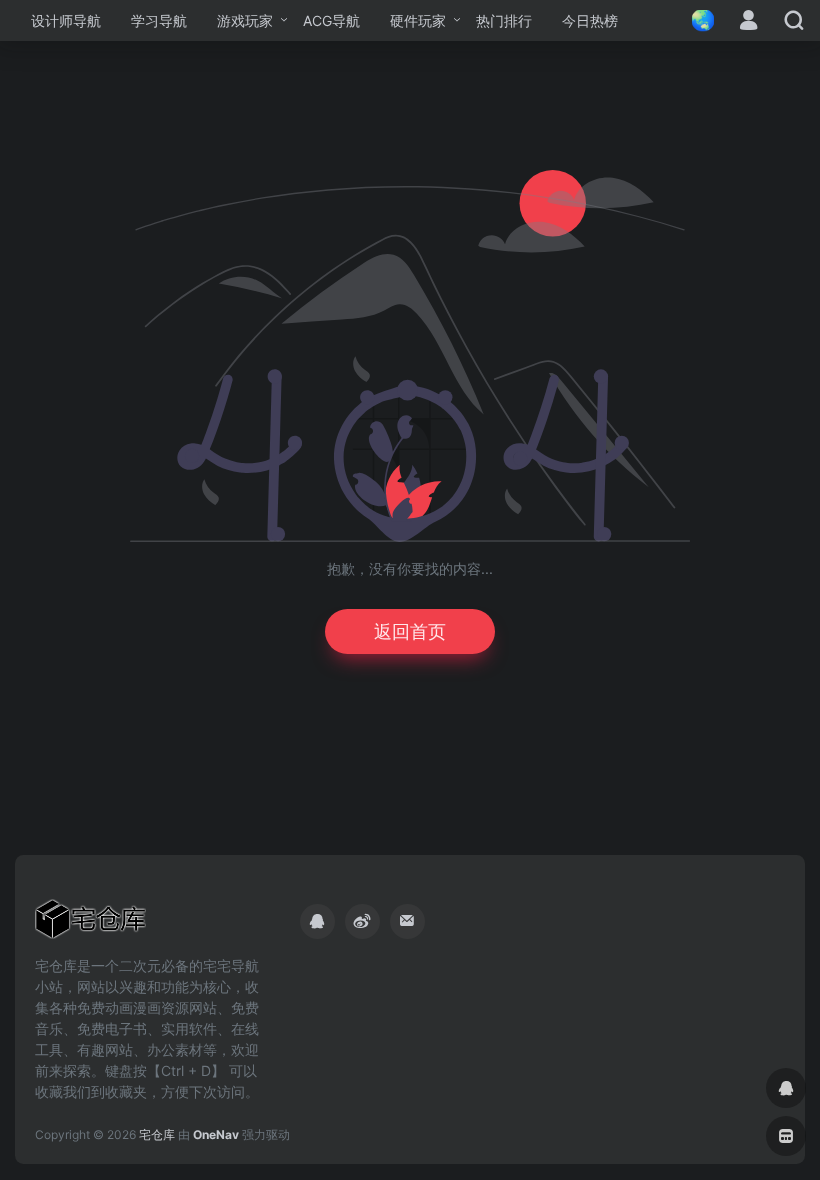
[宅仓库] (90, 925)
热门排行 (504, 20)
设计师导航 (66, 20)
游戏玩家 (245, 20)
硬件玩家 (418, 20)
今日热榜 (590, 20)
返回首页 (410, 631)
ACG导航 (331, 20)
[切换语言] (697, 20)
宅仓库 (157, 1134)
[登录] (748, 21)
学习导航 (159, 20)
